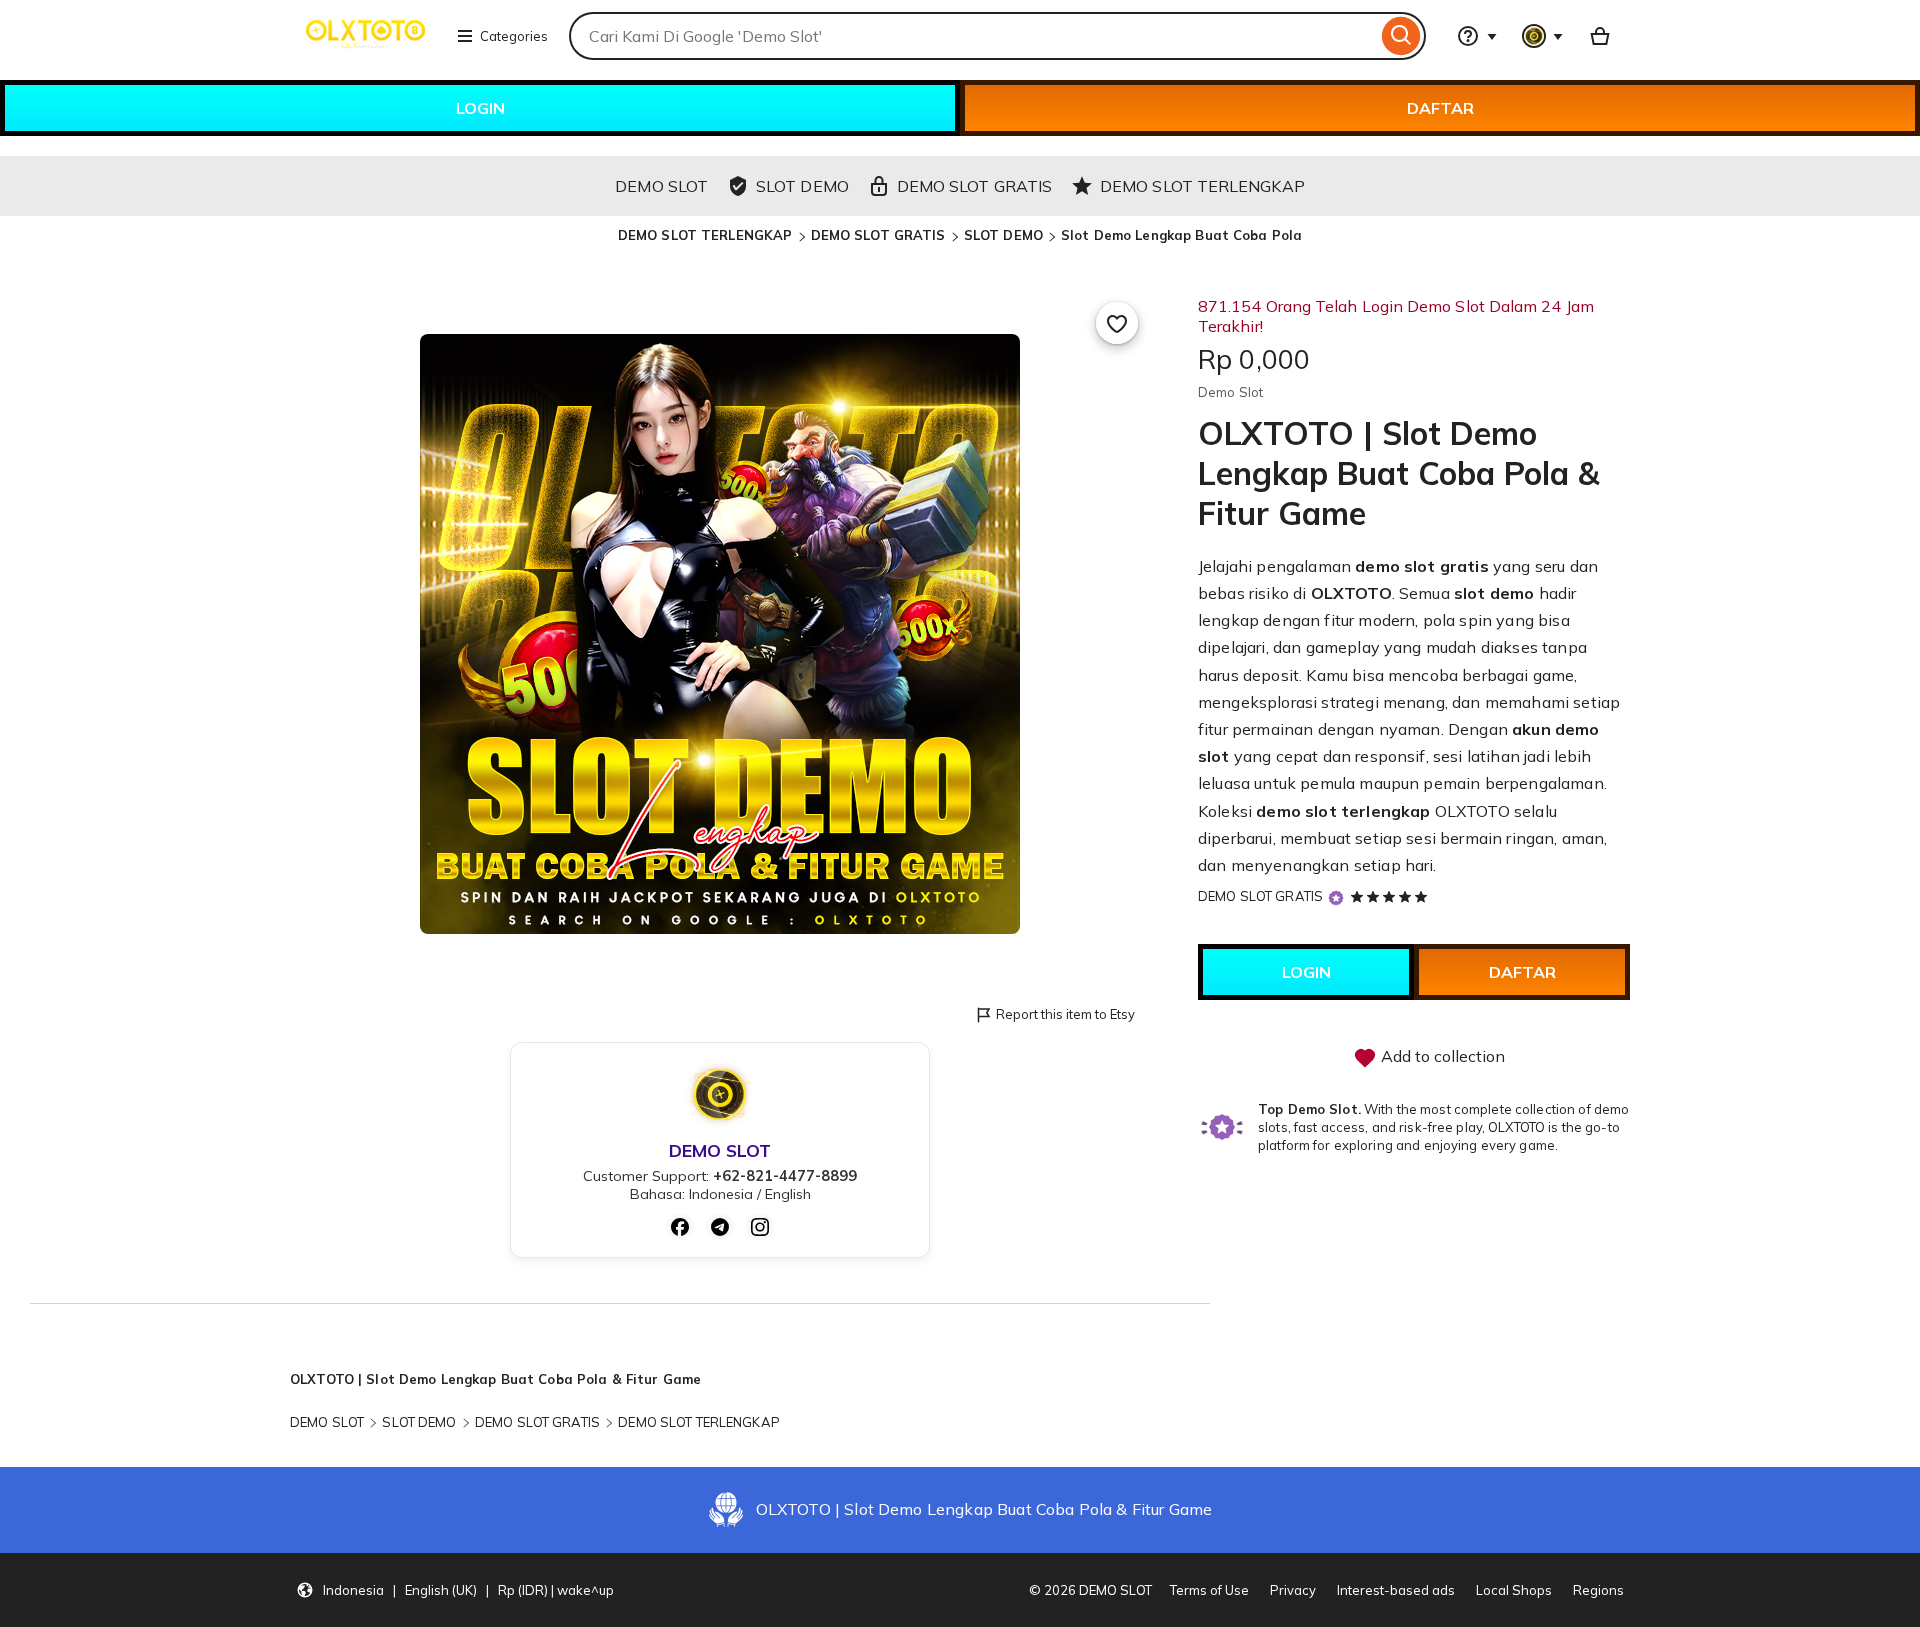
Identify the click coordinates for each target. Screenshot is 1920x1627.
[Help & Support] (1477, 36)
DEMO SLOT (327, 1422)
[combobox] (973, 36)
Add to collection (1441, 1056)
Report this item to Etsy (1065, 1014)
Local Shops (1514, 1590)
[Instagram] (760, 1227)
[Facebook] (680, 1227)
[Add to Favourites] (1117, 323)
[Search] (1401, 36)
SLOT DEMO (1003, 235)
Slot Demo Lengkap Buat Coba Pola (1181, 235)
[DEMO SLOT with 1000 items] (1600, 36)
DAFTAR (1440, 108)
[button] (455, 1590)
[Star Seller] (1336, 897)
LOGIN (480, 108)
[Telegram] (720, 1227)
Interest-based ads (1396, 1590)
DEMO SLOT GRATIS (878, 235)
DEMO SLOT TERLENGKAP (705, 235)
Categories (514, 36)
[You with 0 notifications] (1543, 36)
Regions (1598, 1590)
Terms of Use (1209, 1590)
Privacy (1293, 1590)
